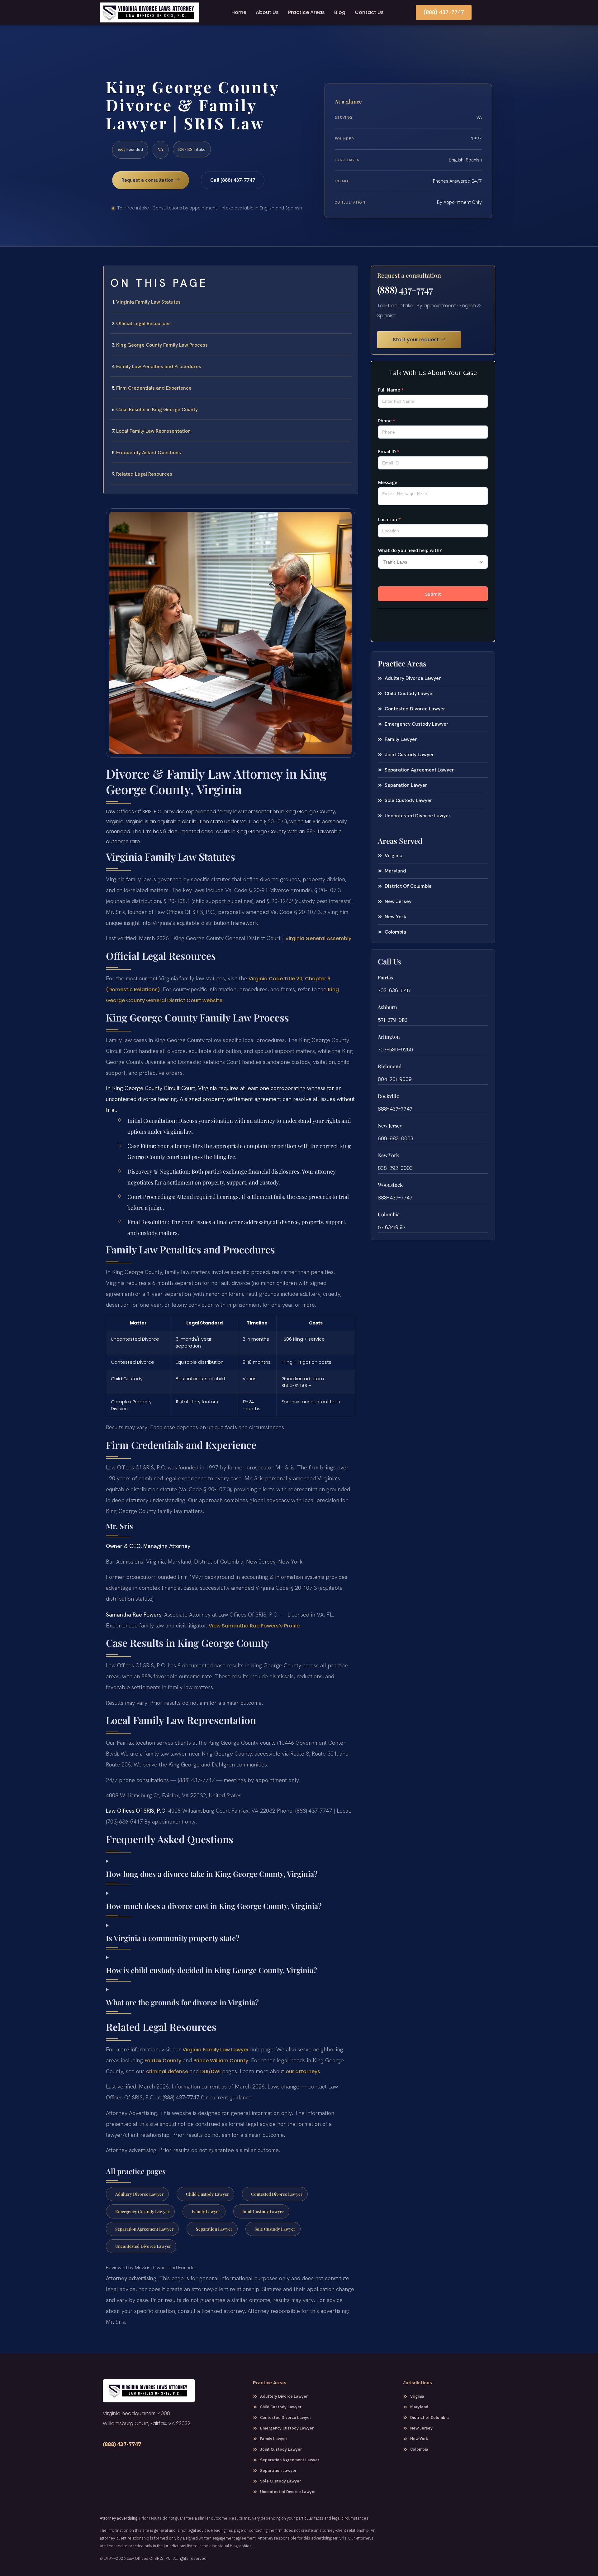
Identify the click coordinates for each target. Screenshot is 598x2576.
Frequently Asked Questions (149, 452)
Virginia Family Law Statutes (148, 302)
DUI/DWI (210, 2071)
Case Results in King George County (157, 409)
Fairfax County (163, 2061)
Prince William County (221, 2061)
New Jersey (390, 1125)
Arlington (389, 1037)
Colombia (389, 1214)
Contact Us (369, 12)
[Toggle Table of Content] (350, 276)
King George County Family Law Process (162, 345)
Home (239, 12)
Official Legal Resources (143, 323)
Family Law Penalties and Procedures (159, 366)
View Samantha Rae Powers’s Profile (254, 1626)
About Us (267, 12)
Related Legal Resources (144, 474)
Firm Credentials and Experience (154, 388)
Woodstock (390, 1185)
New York (388, 1155)
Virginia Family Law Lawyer (216, 2050)
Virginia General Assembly (318, 938)
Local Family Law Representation (153, 431)
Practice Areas (306, 12)
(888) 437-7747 (405, 290)
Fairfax (386, 977)
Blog (340, 12)
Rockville (388, 1096)
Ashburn (387, 1007)
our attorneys (303, 2071)
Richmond (390, 1066)
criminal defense (167, 2071)
